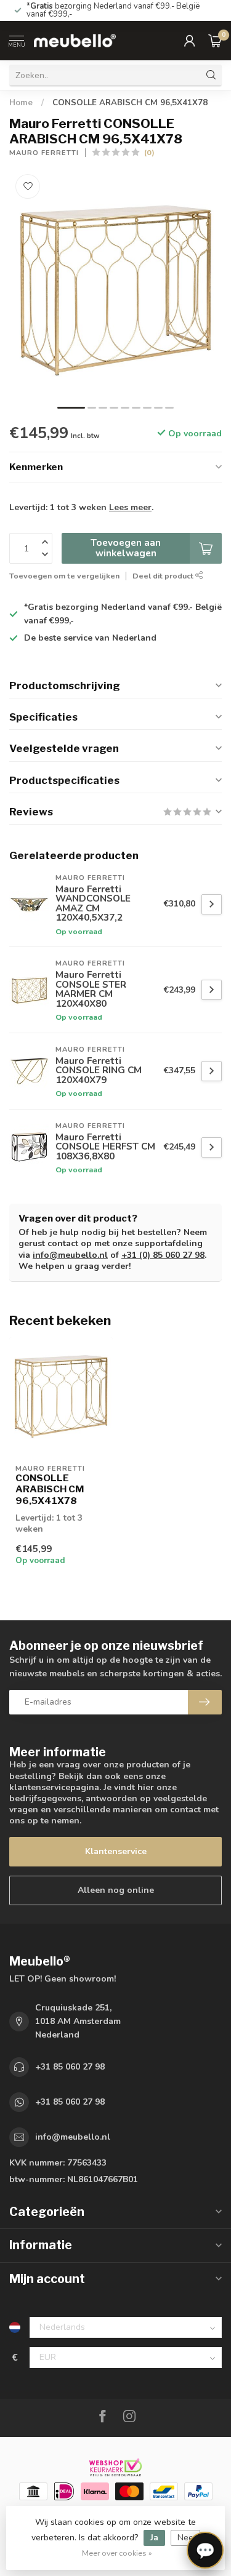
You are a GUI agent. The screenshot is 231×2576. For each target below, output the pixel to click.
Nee (185, 2538)
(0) (149, 152)
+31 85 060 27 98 (70, 2067)
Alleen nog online (116, 1890)
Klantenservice (116, 1851)
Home (21, 103)
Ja (154, 2538)
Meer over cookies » (117, 2553)
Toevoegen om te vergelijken (64, 576)
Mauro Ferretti (44, 153)
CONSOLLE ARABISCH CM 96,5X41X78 (130, 103)
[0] (215, 41)
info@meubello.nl (70, 1255)
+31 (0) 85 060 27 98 (163, 1255)
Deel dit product (164, 576)
